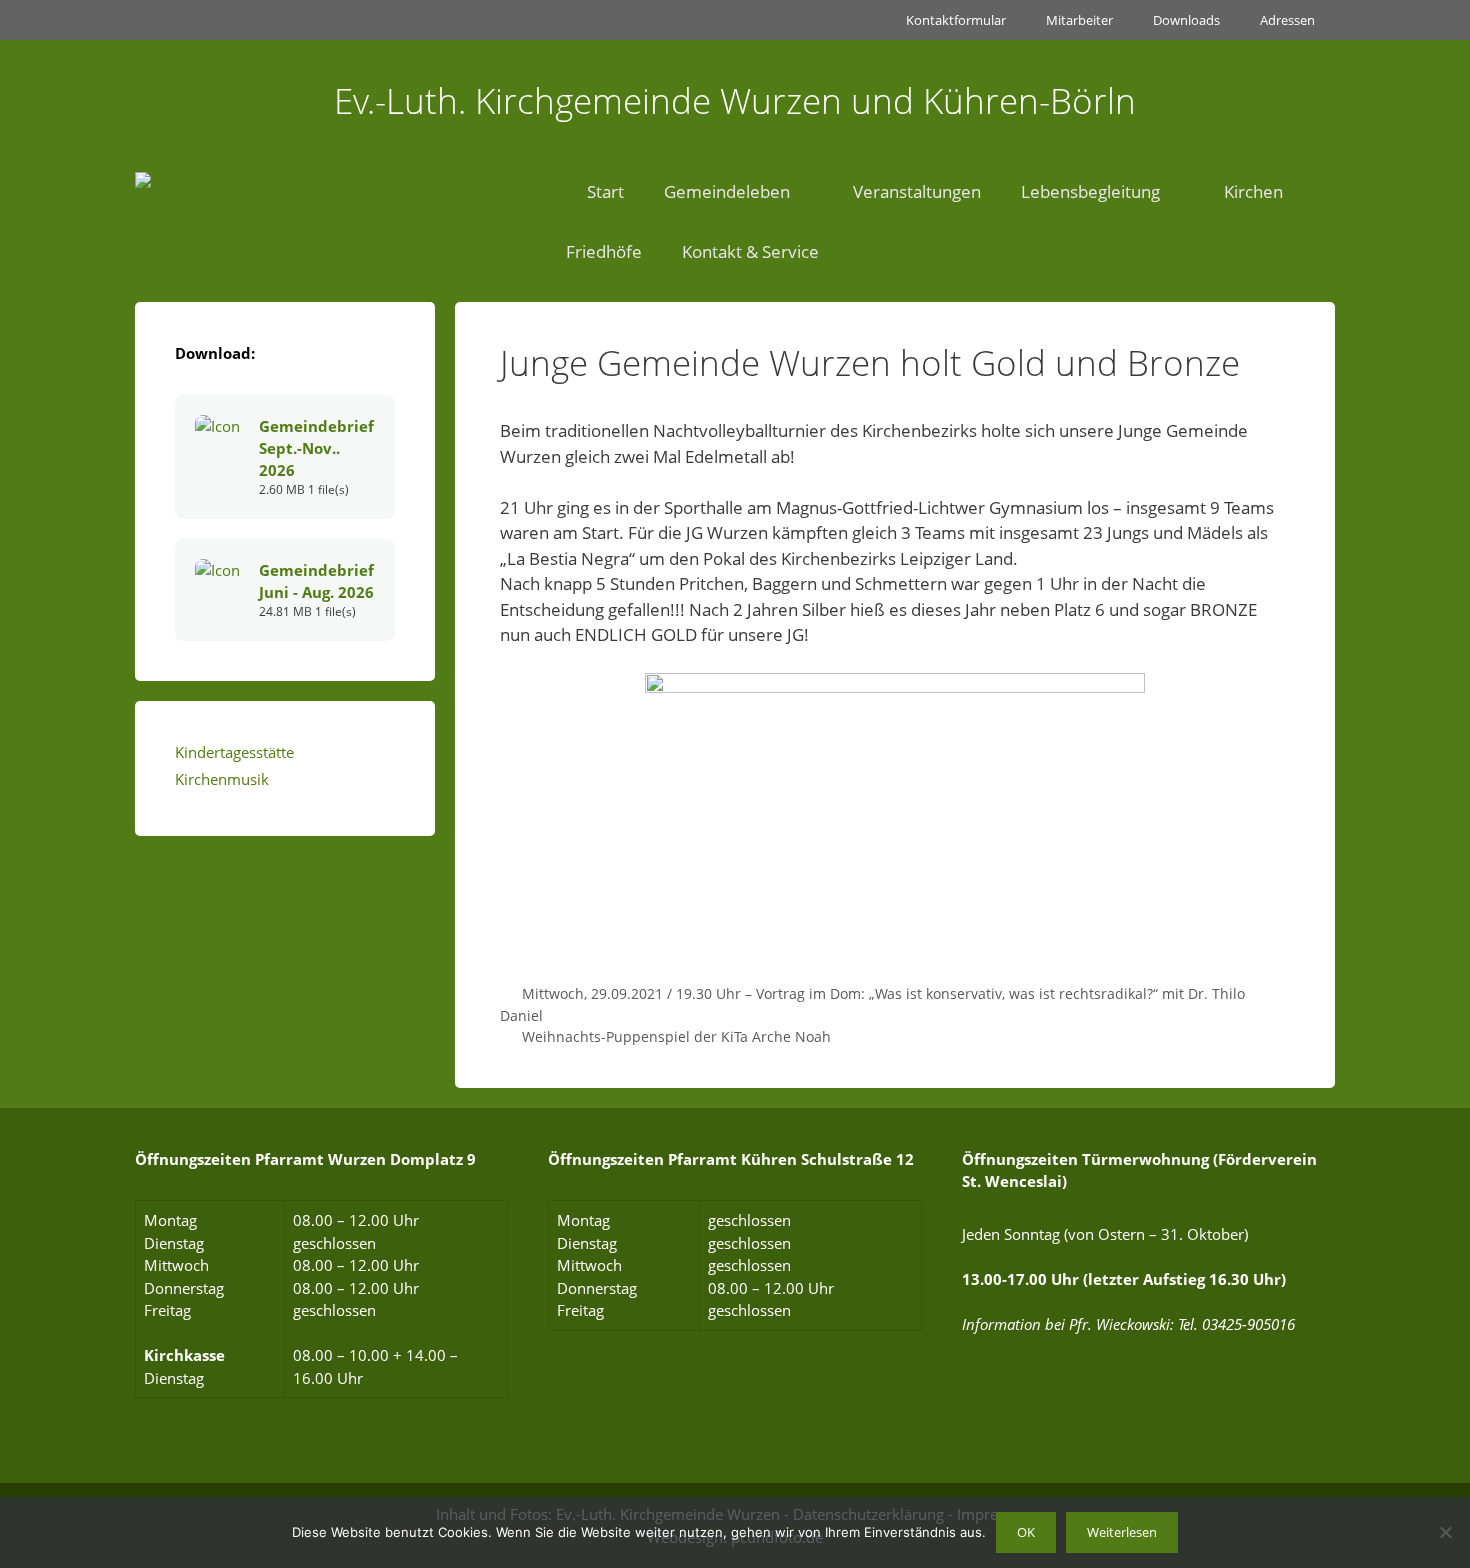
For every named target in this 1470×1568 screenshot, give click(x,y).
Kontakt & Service (750, 251)
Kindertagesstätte (234, 752)
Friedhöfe (604, 251)
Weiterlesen (1122, 1532)
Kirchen (1253, 191)
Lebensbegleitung (1090, 191)
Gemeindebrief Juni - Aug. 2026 (316, 581)
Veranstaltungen (917, 191)
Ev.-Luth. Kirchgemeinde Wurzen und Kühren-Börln (735, 100)
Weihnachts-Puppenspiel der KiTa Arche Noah (676, 1036)
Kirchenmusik (222, 779)
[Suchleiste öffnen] (893, 252)
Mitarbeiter (1079, 20)
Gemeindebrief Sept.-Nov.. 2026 (316, 448)
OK (1026, 1532)
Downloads (1186, 20)
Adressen (1287, 20)
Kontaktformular (956, 20)
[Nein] (1445, 1532)
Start (605, 191)
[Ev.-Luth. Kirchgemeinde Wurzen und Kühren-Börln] (341, 192)
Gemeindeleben (727, 191)
